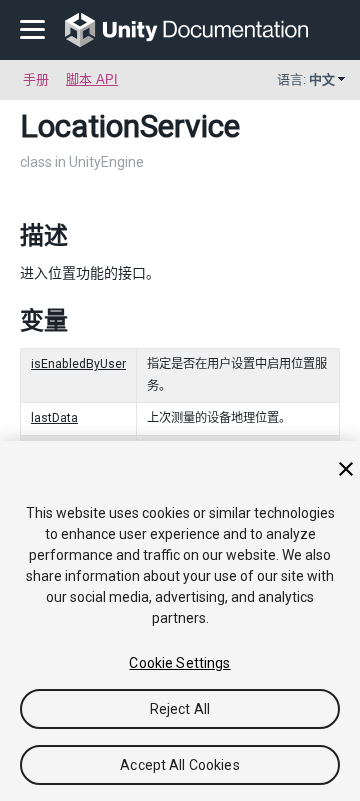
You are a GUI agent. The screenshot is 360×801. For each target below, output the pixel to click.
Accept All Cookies (180, 765)
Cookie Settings (179, 663)
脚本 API (92, 79)
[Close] (346, 469)
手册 (36, 79)
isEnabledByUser (78, 364)
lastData (54, 418)
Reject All (180, 709)
